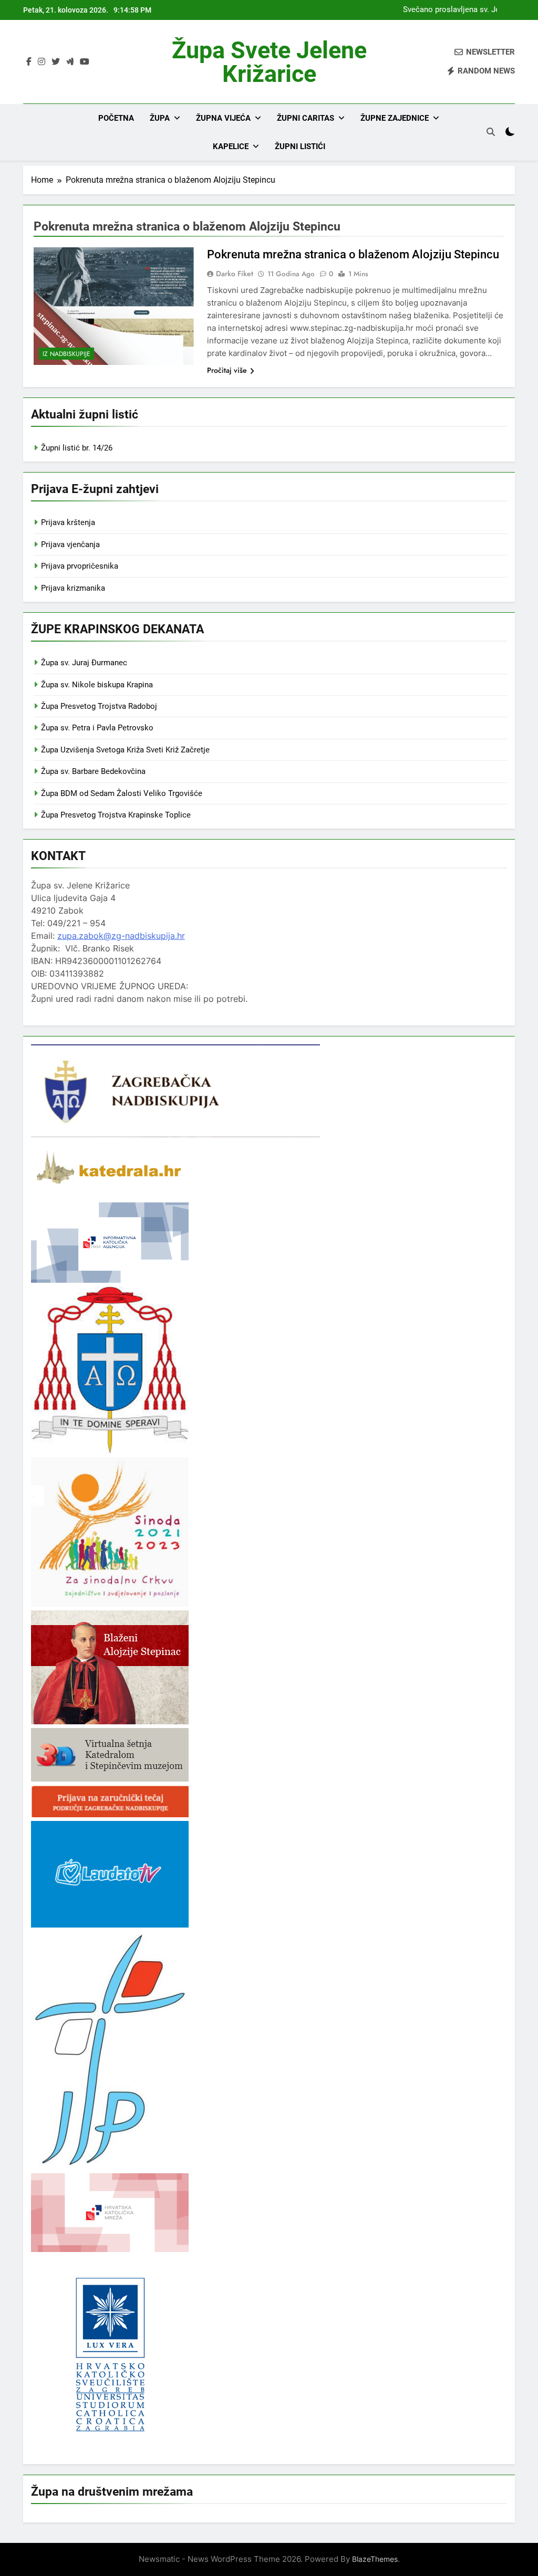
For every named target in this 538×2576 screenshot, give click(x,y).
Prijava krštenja (68, 522)
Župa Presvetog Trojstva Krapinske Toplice (116, 815)
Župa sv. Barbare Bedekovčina (93, 771)
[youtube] (85, 62)
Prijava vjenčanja (70, 544)
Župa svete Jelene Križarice (269, 62)
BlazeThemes (375, 2559)
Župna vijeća (223, 118)
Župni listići (300, 146)
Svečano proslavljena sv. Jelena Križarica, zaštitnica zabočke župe (455, 10)
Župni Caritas (306, 118)
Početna (116, 118)
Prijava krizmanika (73, 588)
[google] (70, 62)
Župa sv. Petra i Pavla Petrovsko (97, 728)
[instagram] (42, 62)
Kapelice (231, 146)
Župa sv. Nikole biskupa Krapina (97, 685)
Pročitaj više (227, 370)
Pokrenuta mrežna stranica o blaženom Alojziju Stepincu (353, 254)
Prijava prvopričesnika (80, 566)
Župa (160, 118)
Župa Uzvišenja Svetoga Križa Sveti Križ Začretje (125, 750)
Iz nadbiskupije (66, 354)
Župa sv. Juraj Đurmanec (84, 663)
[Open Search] (491, 132)
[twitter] (56, 62)
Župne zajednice (395, 118)
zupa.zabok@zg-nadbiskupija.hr (121, 936)
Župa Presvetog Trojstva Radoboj (99, 706)
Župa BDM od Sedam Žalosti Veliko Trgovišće (122, 793)
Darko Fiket (235, 274)
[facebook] (29, 62)
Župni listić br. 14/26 (77, 448)
